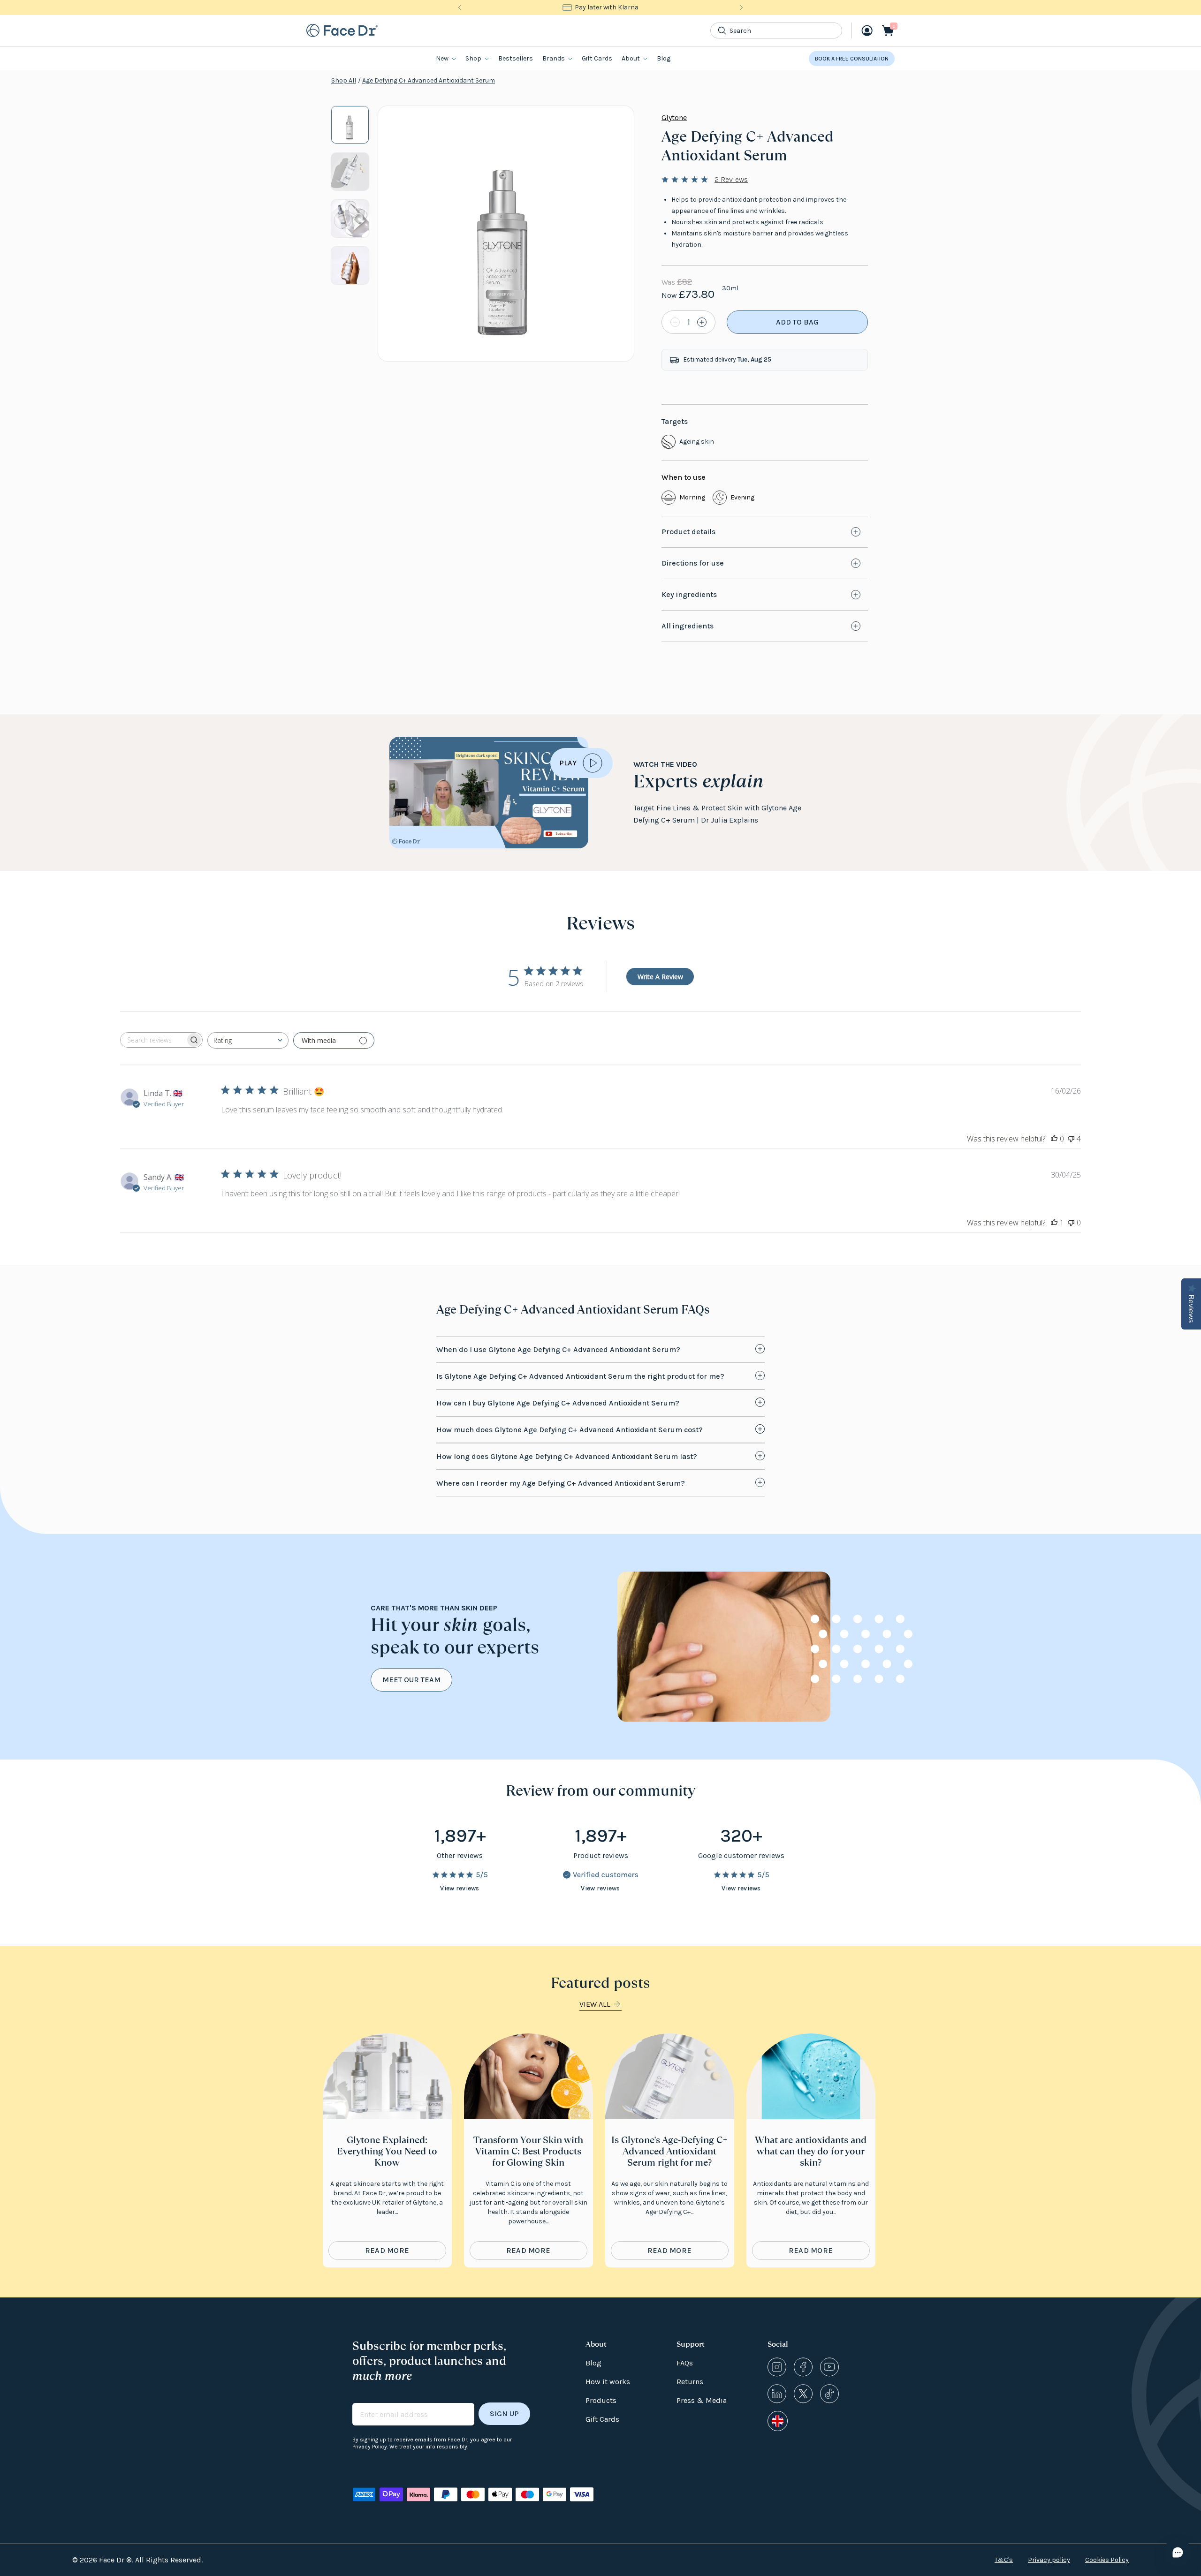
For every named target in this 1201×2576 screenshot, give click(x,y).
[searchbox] (153, 1040)
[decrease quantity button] (674, 322)
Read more (387, 2250)
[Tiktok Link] (829, 2394)
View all (595, 2004)
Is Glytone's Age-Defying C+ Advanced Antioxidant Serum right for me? (669, 2151)
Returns (690, 2382)
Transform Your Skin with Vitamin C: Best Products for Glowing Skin (528, 2151)
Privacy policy (1049, 2560)
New (442, 58)
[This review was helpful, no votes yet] (1054, 1139)
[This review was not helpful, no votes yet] (1071, 1223)
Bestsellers (516, 58)
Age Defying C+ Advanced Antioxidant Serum (429, 80)
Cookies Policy (1107, 2560)
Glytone (674, 117)
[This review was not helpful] (1071, 1139)
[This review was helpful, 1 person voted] (1054, 1223)
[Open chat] (1178, 2553)
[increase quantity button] (703, 322)
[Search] (722, 30)
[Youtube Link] (829, 2367)
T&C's (1004, 2560)
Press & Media (702, 2400)
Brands (554, 58)
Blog (664, 58)
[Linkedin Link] (777, 2394)
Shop (473, 58)
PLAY (568, 763)
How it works (608, 2382)
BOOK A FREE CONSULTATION (852, 59)
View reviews (460, 1888)
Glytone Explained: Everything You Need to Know (387, 2151)
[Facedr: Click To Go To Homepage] (342, 30)
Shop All (344, 80)
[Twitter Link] (803, 2394)
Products (601, 2400)
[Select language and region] (778, 2421)
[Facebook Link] (803, 2367)
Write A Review (660, 977)
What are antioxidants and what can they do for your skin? (811, 2151)
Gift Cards (597, 58)
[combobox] (248, 1040)
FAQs (685, 2363)
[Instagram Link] (777, 2367)
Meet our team (411, 1680)
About (631, 58)
